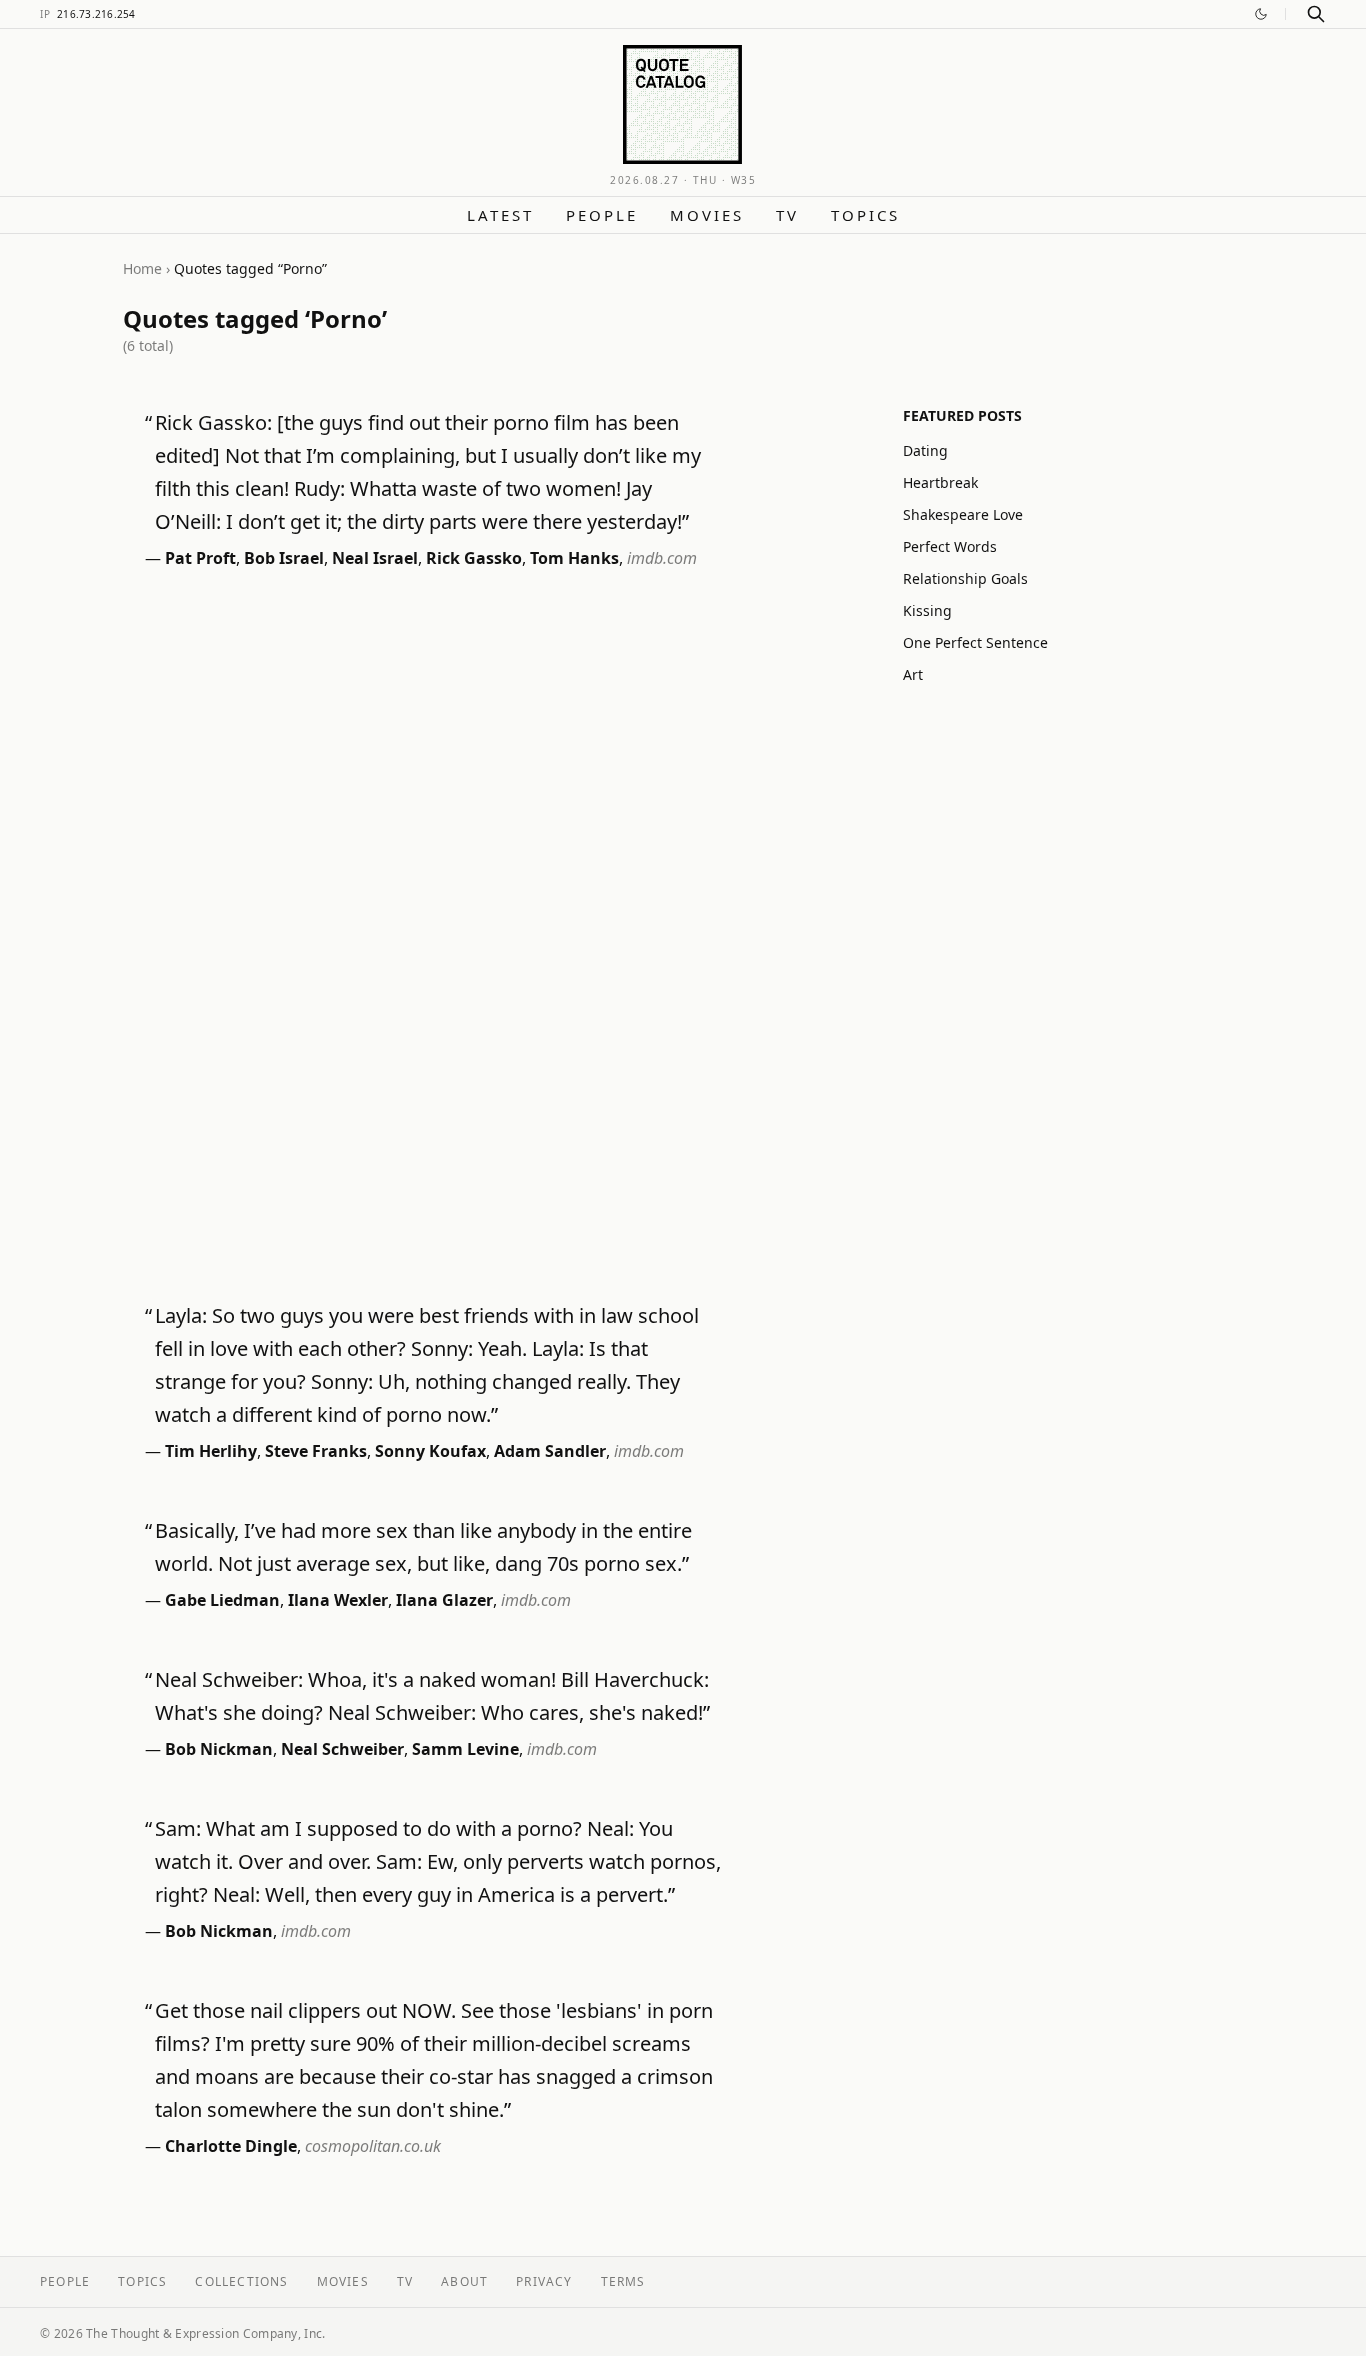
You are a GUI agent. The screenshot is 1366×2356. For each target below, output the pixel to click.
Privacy (544, 2281)
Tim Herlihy (211, 1451)
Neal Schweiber (342, 1749)
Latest (500, 215)
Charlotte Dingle (231, 2146)
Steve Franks (316, 1451)
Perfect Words (950, 546)
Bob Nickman (219, 1749)
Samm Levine (465, 1749)
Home (142, 268)
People (602, 215)
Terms (623, 2281)
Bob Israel (284, 558)
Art (913, 674)
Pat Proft (200, 558)
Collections (241, 2281)
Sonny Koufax (430, 1451)
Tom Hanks (574, 558)
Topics (865, 215)
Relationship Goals (965, 578)
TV (787, 215)
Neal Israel (375, 558)
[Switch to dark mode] (1261, 14)
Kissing (927, 610)
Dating (925, 450)
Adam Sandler (550, 1451)
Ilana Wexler (338, 1600)
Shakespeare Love (963, 514)
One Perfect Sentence (975, 642)
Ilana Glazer (444, 1600)
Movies (707, 215)
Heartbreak (940, 482)
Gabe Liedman (222, 1600)
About (464, 2281)
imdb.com (662, 558)
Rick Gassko (474, 558)
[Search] (1316, 14)
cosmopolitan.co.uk (373, 2146)
